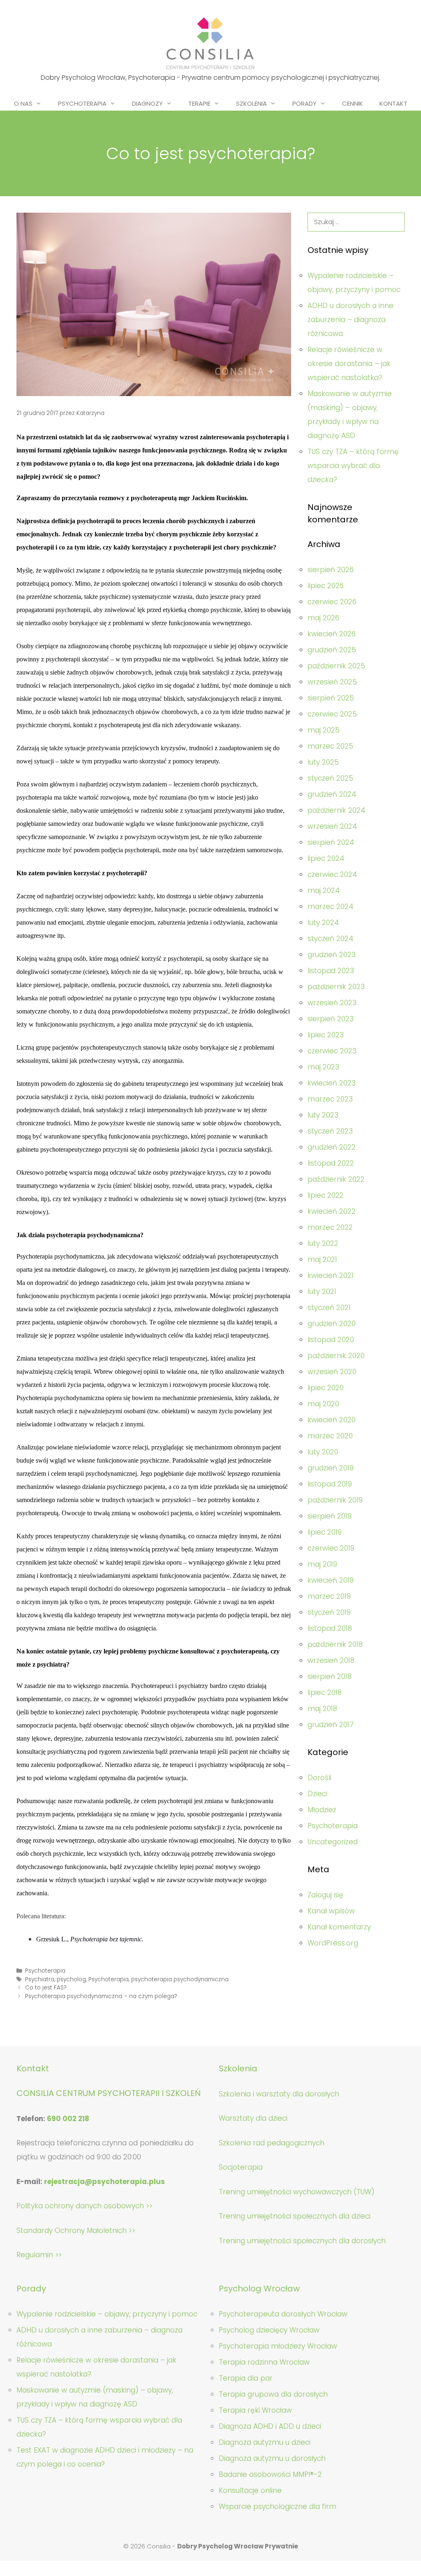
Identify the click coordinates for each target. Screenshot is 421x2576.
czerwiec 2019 (331, 1548)
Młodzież (322, 1810)
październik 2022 (336, 1179)
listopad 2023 (331, 971)
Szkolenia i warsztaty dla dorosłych (279, 2094)
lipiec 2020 (326, 1388)
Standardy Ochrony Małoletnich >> (76, 2231)
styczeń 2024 (330, 939)
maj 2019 (322, 1564)
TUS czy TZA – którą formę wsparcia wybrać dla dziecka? (353, 466)
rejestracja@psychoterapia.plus (104, 2182)
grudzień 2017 (331, 1725)
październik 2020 (336, 1356)
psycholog (71, 1979)
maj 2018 (322, 1709)
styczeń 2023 (330, 1131)
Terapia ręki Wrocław (255, 2410)
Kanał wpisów (331, 1911)
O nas (23, 103)
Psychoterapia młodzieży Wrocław (278, 2346)
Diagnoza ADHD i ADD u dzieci (270, 2426)
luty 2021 (322, 1291)
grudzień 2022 (332, 1147)
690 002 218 (68, 2119)
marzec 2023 (330, 1099)
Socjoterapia (241, 2167)
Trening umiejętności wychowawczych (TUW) (297, 2192)
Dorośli (319, 1778)
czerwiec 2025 (332, 714)
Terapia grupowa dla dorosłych (273, 2394)
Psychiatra (40, 1979)
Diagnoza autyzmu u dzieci (265, 2442)
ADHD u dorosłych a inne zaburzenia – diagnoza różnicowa (350, 320)
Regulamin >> (39, 2255)
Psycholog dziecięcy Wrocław (269, 2330)
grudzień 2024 (332, 794)
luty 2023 (323, 1115)
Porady (304, 103)
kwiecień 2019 (331, 1580)
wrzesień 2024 (332, 826)
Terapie (199, 103)
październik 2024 (336, 810)
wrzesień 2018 (331, 1660)
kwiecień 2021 (331, 1275)
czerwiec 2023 (332, 1051)
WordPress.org (333, 1943)
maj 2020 (323, 1404)
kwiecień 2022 (332, 1211)
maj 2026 (323, 618)
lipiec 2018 (325, 1693)
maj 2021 (322, 1259)
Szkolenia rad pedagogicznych (272, 2143)
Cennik (353, 103)
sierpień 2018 (330, 1676)
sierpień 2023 (331, 1019)
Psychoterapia (82, 103)
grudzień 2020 (332, 1324)
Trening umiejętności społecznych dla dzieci (295, 2216)
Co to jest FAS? (46, 1988)
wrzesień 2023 (332, 1003)
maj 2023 (323, 1067)
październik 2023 (336, 987)
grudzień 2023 (332, 955)
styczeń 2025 (330, 778)
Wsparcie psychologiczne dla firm (278, 2506)
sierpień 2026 (331, 570)
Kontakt (393, 103)
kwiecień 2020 (332, 1420)
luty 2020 (323, 1452)
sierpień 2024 (331, 842)
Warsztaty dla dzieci (253, 2118)
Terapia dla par (246, 2378)
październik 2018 (335, 1644)
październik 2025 (336, 666)
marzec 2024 (330, 907)
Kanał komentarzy (339, 1927)
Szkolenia (251, 103)
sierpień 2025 (331, 698)
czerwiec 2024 (332, 874)
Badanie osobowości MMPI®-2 (270, 2474)
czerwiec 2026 (332, 602)
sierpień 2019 (330, 1516)
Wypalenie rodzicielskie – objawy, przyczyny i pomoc (107, 2314)
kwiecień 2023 (332, 1083)
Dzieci (317, 1794)
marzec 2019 (329, 1596)
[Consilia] (210, 43)
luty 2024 (323, 923)
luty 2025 (323, 762)
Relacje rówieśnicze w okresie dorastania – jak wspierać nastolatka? (349, 364)
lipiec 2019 (325, 1532)
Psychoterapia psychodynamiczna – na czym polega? (101, 1996)
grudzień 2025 (332, 650)
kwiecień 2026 (332, 634)
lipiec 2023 (326, 1035)
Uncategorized (333, 1842)
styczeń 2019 (329, 1612)
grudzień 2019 (331, 1468)
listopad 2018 (330, 1628)
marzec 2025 (330, 746)
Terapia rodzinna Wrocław (264, 2362)
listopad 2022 (331, 1163)
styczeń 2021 (329, 1308)
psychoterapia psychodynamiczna (180, 1979)
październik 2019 (335, 1500)
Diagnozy (147, 103)
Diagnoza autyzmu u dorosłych (272, 2458)
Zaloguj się (325, 1895)
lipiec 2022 (326, 1195)
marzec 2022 (330, 1227)
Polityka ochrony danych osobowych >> (84, 2206)
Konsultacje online (250, 2490)
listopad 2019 (330, 1484)
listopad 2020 (331, 1340)
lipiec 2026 (326, 586)
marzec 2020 (330, 1436)
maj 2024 (324, 890)
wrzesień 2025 (332, 682)
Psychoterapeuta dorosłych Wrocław (283, 2314)
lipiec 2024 (326, 858)
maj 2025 (324, 730)
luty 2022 (323, 1243)
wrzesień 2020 (332, 1372)
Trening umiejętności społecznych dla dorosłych (302, 2241)
